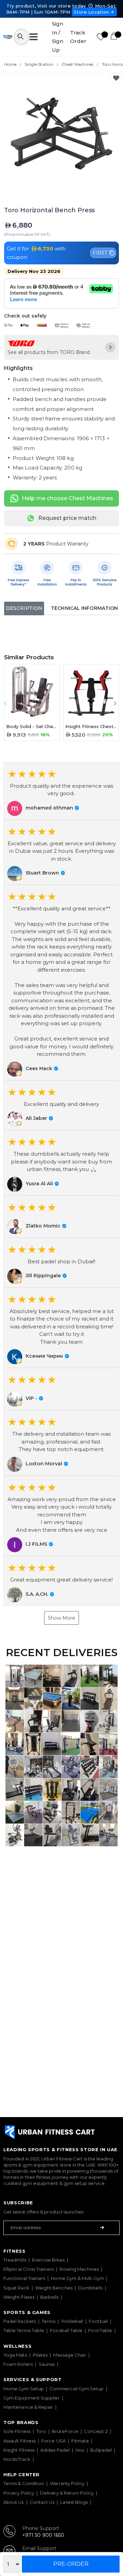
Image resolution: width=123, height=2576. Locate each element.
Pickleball (72, 2321)
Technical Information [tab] (84, 608)
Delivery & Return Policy (67, 2493)
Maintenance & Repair (28, 2407)
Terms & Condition (24, 2483)
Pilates (40, 2355)
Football (98, 2321)
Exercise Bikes (48, 2260)
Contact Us (42, 2502)
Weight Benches (54, 2288)
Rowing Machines (79, 2269)
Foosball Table (66, 2330)
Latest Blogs (74, 2502)
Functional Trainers (24, 2278)
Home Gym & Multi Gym (77, 2278)
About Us (14, 2502)
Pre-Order (71, 2564)
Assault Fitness (19, 2441)
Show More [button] (61, 1618)
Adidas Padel (55, 2450)
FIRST (100, 253)
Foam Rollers (18, 2364)
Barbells (50, 2297)
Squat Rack (16, 2288)
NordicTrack (17, 2459)
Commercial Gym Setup (77, 2389)
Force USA (53, 2441)
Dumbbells (91, 2288)
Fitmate (80, 2441)
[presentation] (7, 703)
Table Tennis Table (24, 2330)
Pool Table (100, 2330)
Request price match (67, 518)
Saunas (47, 2364)
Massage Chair (70, 2355)
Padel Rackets (20, 2321)
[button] (61, 791)
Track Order (78, 37)
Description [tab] (24, 608)
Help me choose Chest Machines (67, 498)
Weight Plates (19, 2297)
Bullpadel (101, 2450)
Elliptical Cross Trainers (29, 2269)
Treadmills (15, 2260)
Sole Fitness (17, 2431)
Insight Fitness (19, 2450)
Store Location (91, 12)
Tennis (49, 2321)
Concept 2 (96, 2431)
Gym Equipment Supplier (32, 2398)
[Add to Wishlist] (116, 79)
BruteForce (65, 2431)
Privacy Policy (19, 2493)
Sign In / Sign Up (58, 37)
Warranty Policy (67, 2483)
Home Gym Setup (24, 2389)
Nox (80, 2450)
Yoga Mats (15, 2355)
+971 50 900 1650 (43, 2535)
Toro (41, 2431)
